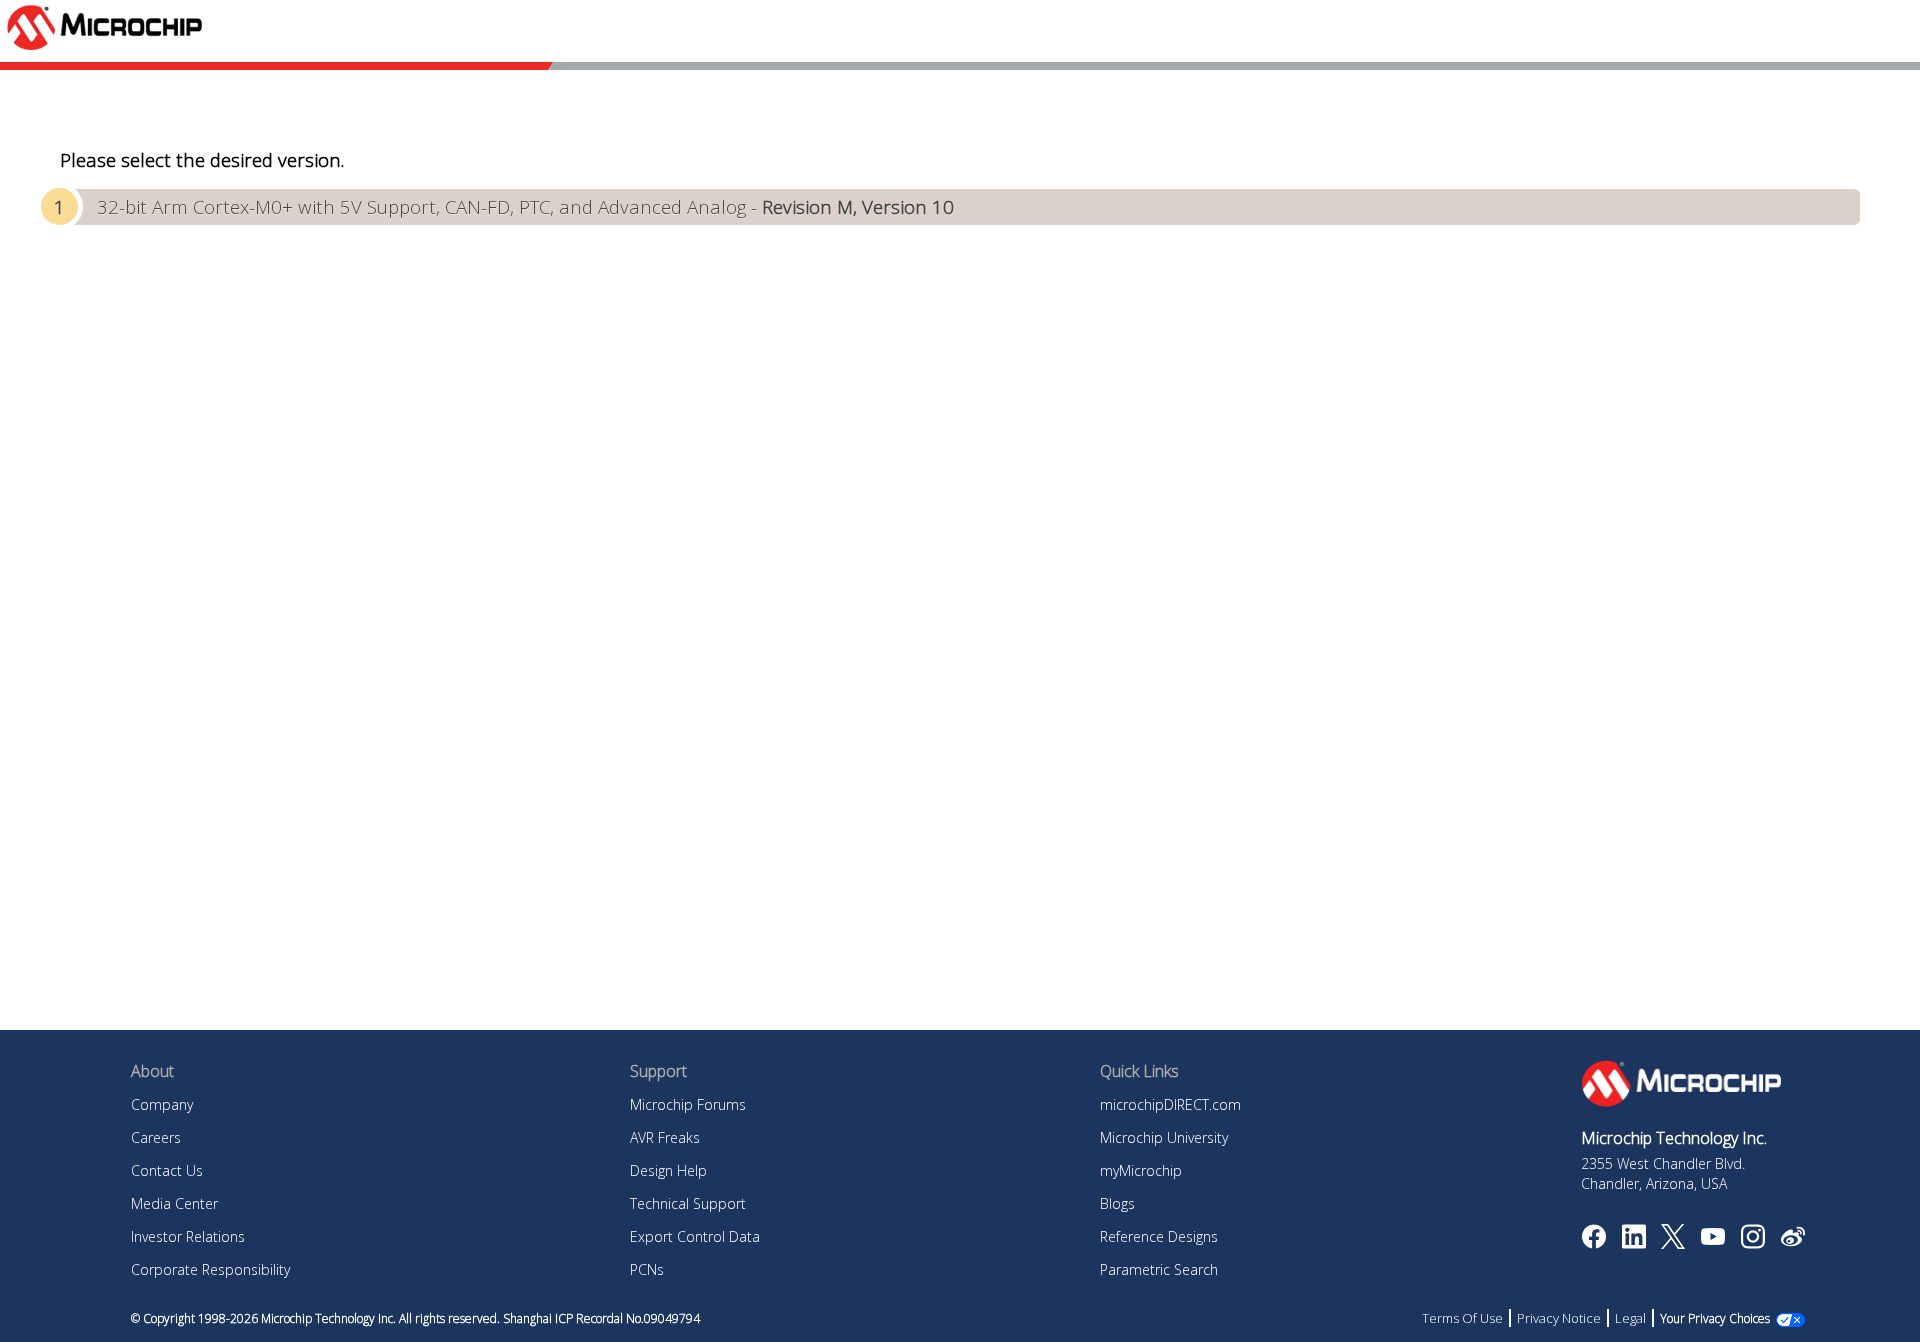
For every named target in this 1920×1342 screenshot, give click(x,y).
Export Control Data (695, 1236)
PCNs (647, 1269)
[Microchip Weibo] (1792, 1241)
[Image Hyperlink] (1712, 1239)
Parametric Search (1159, 1269)
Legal (1630, 1318)
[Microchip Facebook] (1593, 1243)
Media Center (174, 1203)
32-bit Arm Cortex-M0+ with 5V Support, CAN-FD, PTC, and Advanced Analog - (525, 206)
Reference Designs (1159, 1236)
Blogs (1117, 1203)
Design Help (668, 1170)
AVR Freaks (665, 1137)
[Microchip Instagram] (1752, 1243)
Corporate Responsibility (210, 1269)
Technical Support (688, 1203)
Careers (156, 1137)
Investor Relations (188, 1236)
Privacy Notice (1559, 1318)
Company (162, 1104)
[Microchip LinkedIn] (1633, 1243)
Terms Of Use (1462, 1318)
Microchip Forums (688, 1104)
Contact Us (167, 1170)
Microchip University (1164, 1137)
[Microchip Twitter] (1673, 1243)
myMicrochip (1141, 1170)
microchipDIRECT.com (1170, 1104)
